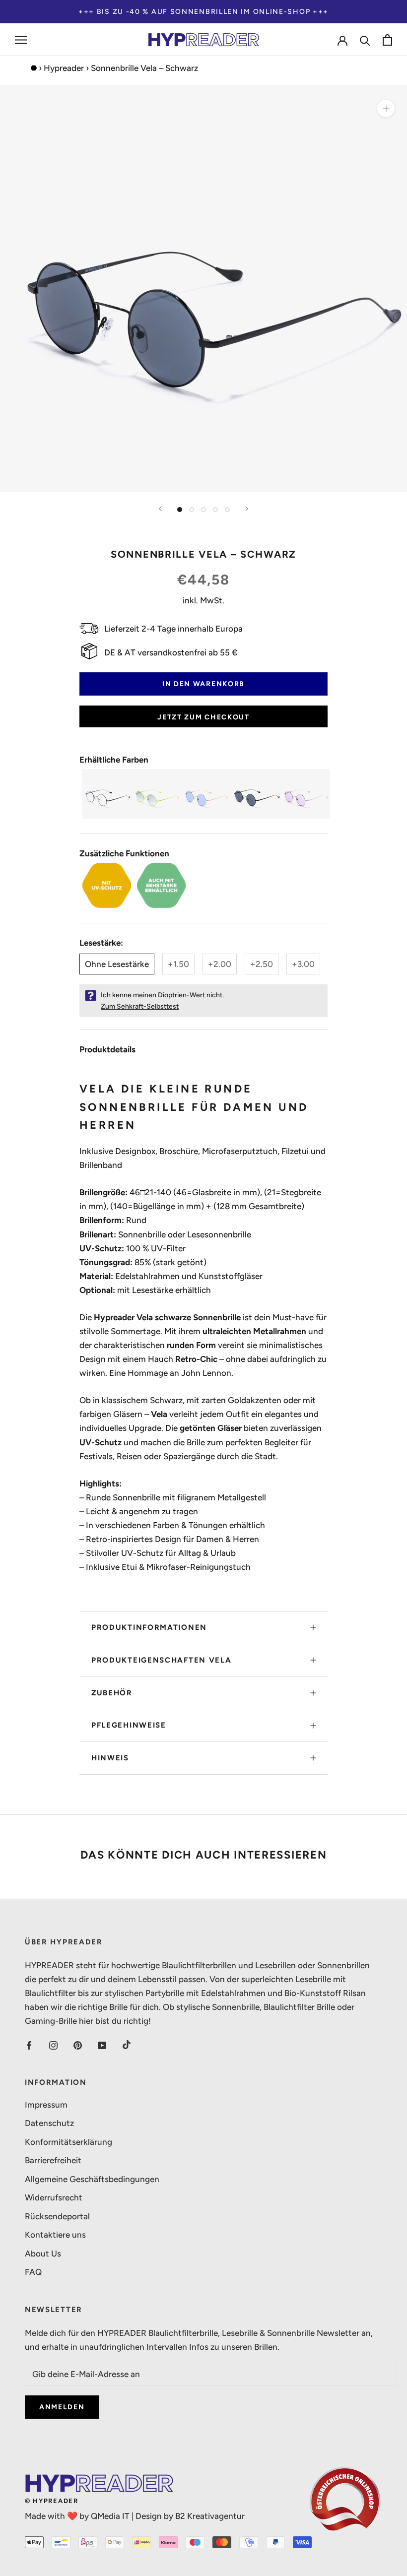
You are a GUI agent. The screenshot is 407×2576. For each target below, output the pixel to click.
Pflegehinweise (129, 1725)
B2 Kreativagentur (210, 2516)
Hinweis (110, 1758)
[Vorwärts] (247, 509)
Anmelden (62, 2407)
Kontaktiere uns (55, 2235)
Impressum (46, 2105)
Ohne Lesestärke (117, 964)
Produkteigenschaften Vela (162, 1660)
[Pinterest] (78, 2045)
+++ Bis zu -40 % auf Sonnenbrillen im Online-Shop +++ (203, 12)
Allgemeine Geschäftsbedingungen (92, 2179)
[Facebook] (29, 2045)
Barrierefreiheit (53, 2160)
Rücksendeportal (57, 2216)
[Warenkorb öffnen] (387, 40)
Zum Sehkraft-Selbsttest (140, 1006)
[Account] (342, 40)
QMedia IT (110, 2516)
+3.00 (303, 964)
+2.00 (220, 964)
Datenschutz (49, 2123)
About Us (43, 2254)
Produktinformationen (149, 1627)
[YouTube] (102, 2045)
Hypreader (64, 68)
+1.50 (178, 964)
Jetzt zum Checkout (203, 717)
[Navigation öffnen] (21, 40)
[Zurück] (160, 509)
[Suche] (365, 40)
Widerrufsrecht (54, 2197)
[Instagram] (53, 2045)
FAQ (33, 2272)
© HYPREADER (52, 2501)
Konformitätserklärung (68, 2142)
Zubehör (112, 1693)
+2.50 (262, 964)
